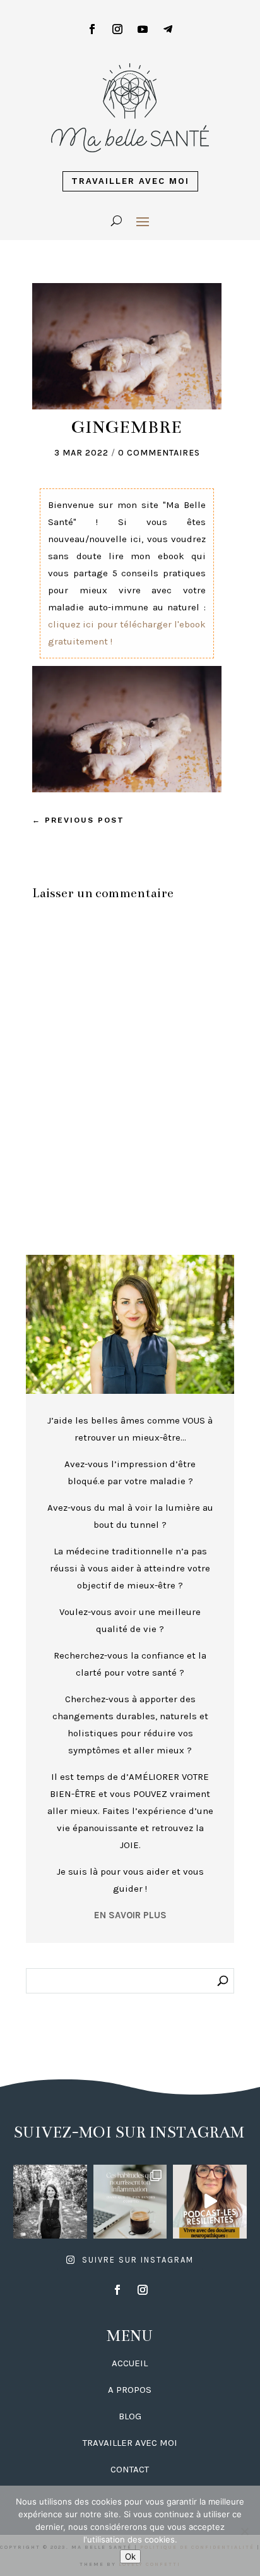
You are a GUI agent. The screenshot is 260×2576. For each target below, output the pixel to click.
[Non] (244, 2531)
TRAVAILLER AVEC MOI (130, 2443)
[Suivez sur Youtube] (143, 29)
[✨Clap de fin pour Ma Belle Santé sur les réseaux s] (50, 2202)
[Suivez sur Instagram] (117, 29)
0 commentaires (159, 453)
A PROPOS (130, 2390)
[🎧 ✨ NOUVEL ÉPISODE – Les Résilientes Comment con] (210, 2202)
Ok (130, 2556)
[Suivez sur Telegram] (168, 29)
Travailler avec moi (130, 181)
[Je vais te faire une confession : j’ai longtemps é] (130, 2202)
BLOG (130, 2416)
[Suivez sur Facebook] (92, 29)
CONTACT (130, 2469)
